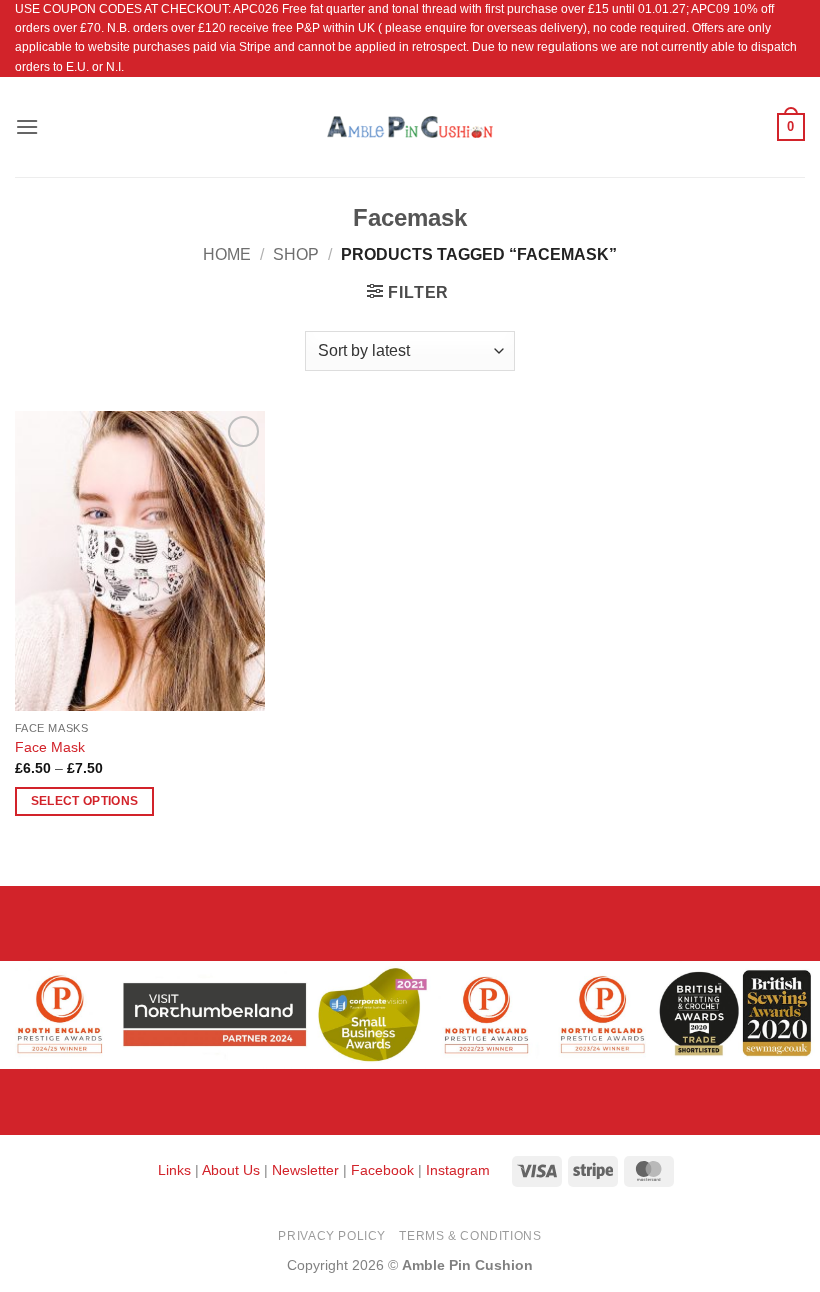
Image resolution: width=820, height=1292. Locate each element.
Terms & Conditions (470, 1236)
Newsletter (305, 1170)
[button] (27, 126)
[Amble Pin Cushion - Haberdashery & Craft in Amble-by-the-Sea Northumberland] (410, 127)
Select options (85, 801)
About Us (231, 1170)
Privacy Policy (332, 1236)
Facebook (382, 1170)
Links (176, 1170)
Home (227, 254)
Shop (296, 254)
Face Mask (50, 747)
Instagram (458, 1170)
